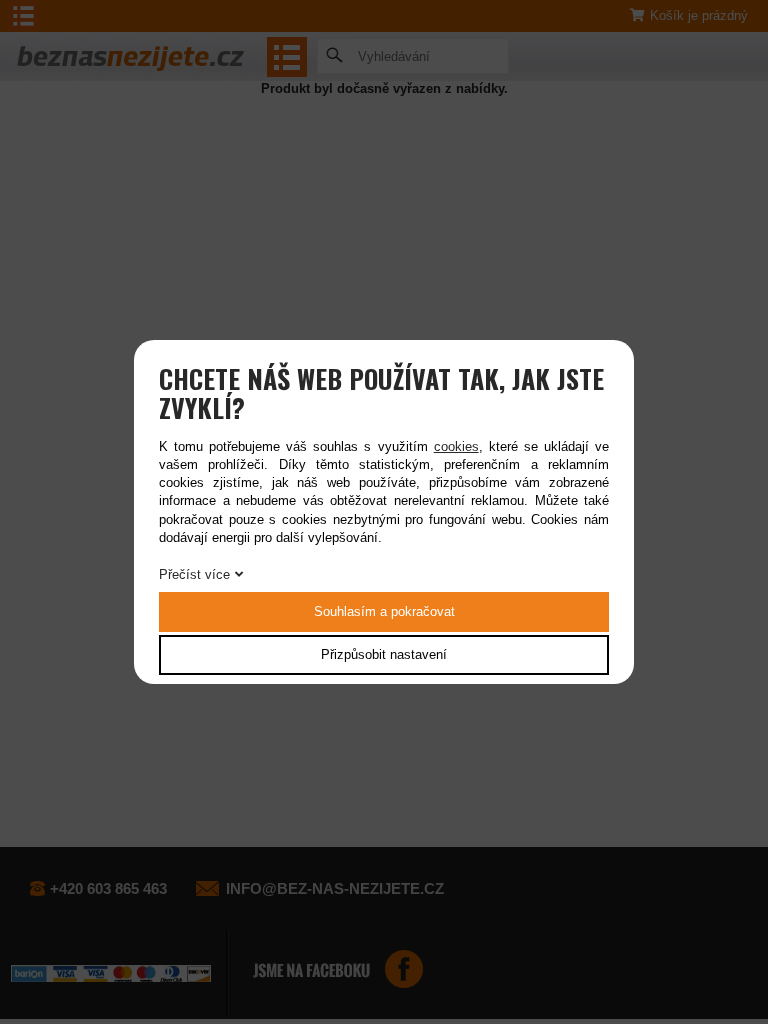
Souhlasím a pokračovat (384, 611)
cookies (456, 446)
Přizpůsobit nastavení (384, 654)
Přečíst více (194, 574)
